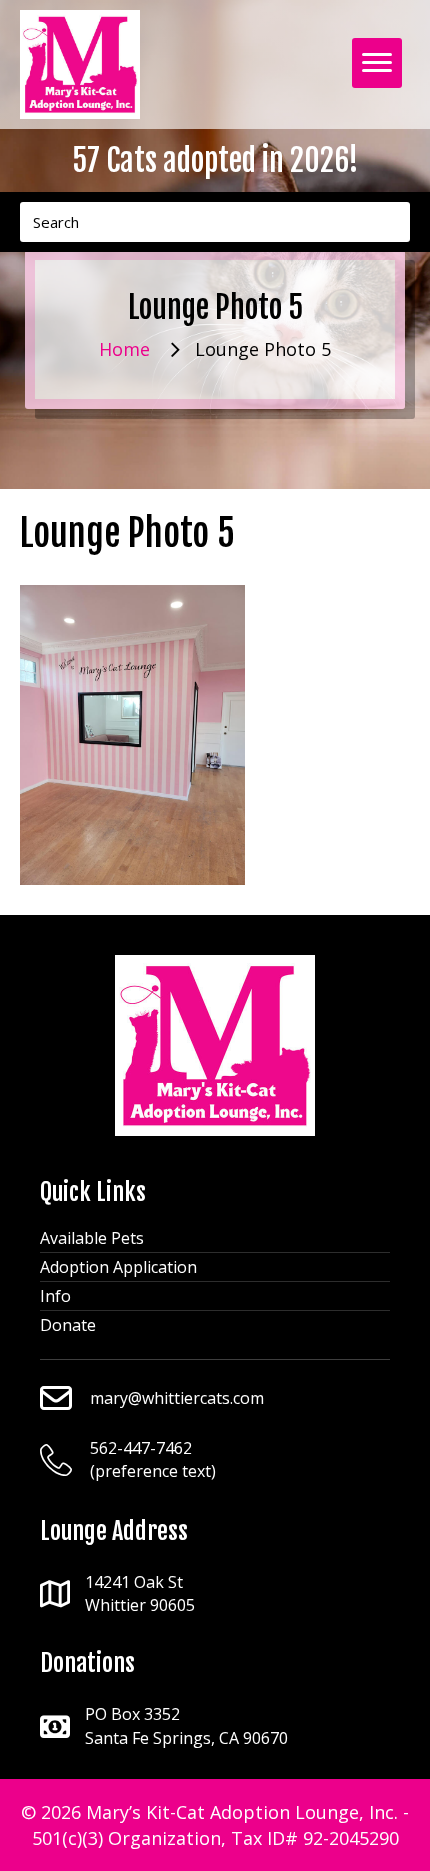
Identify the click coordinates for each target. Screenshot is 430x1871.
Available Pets (92, 1238)
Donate (68, 1325)
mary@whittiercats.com (177, 1398)
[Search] (390, 222)
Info (55, 1296)
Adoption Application (118, 1267)
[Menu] (377, 63)
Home (124, 349)
